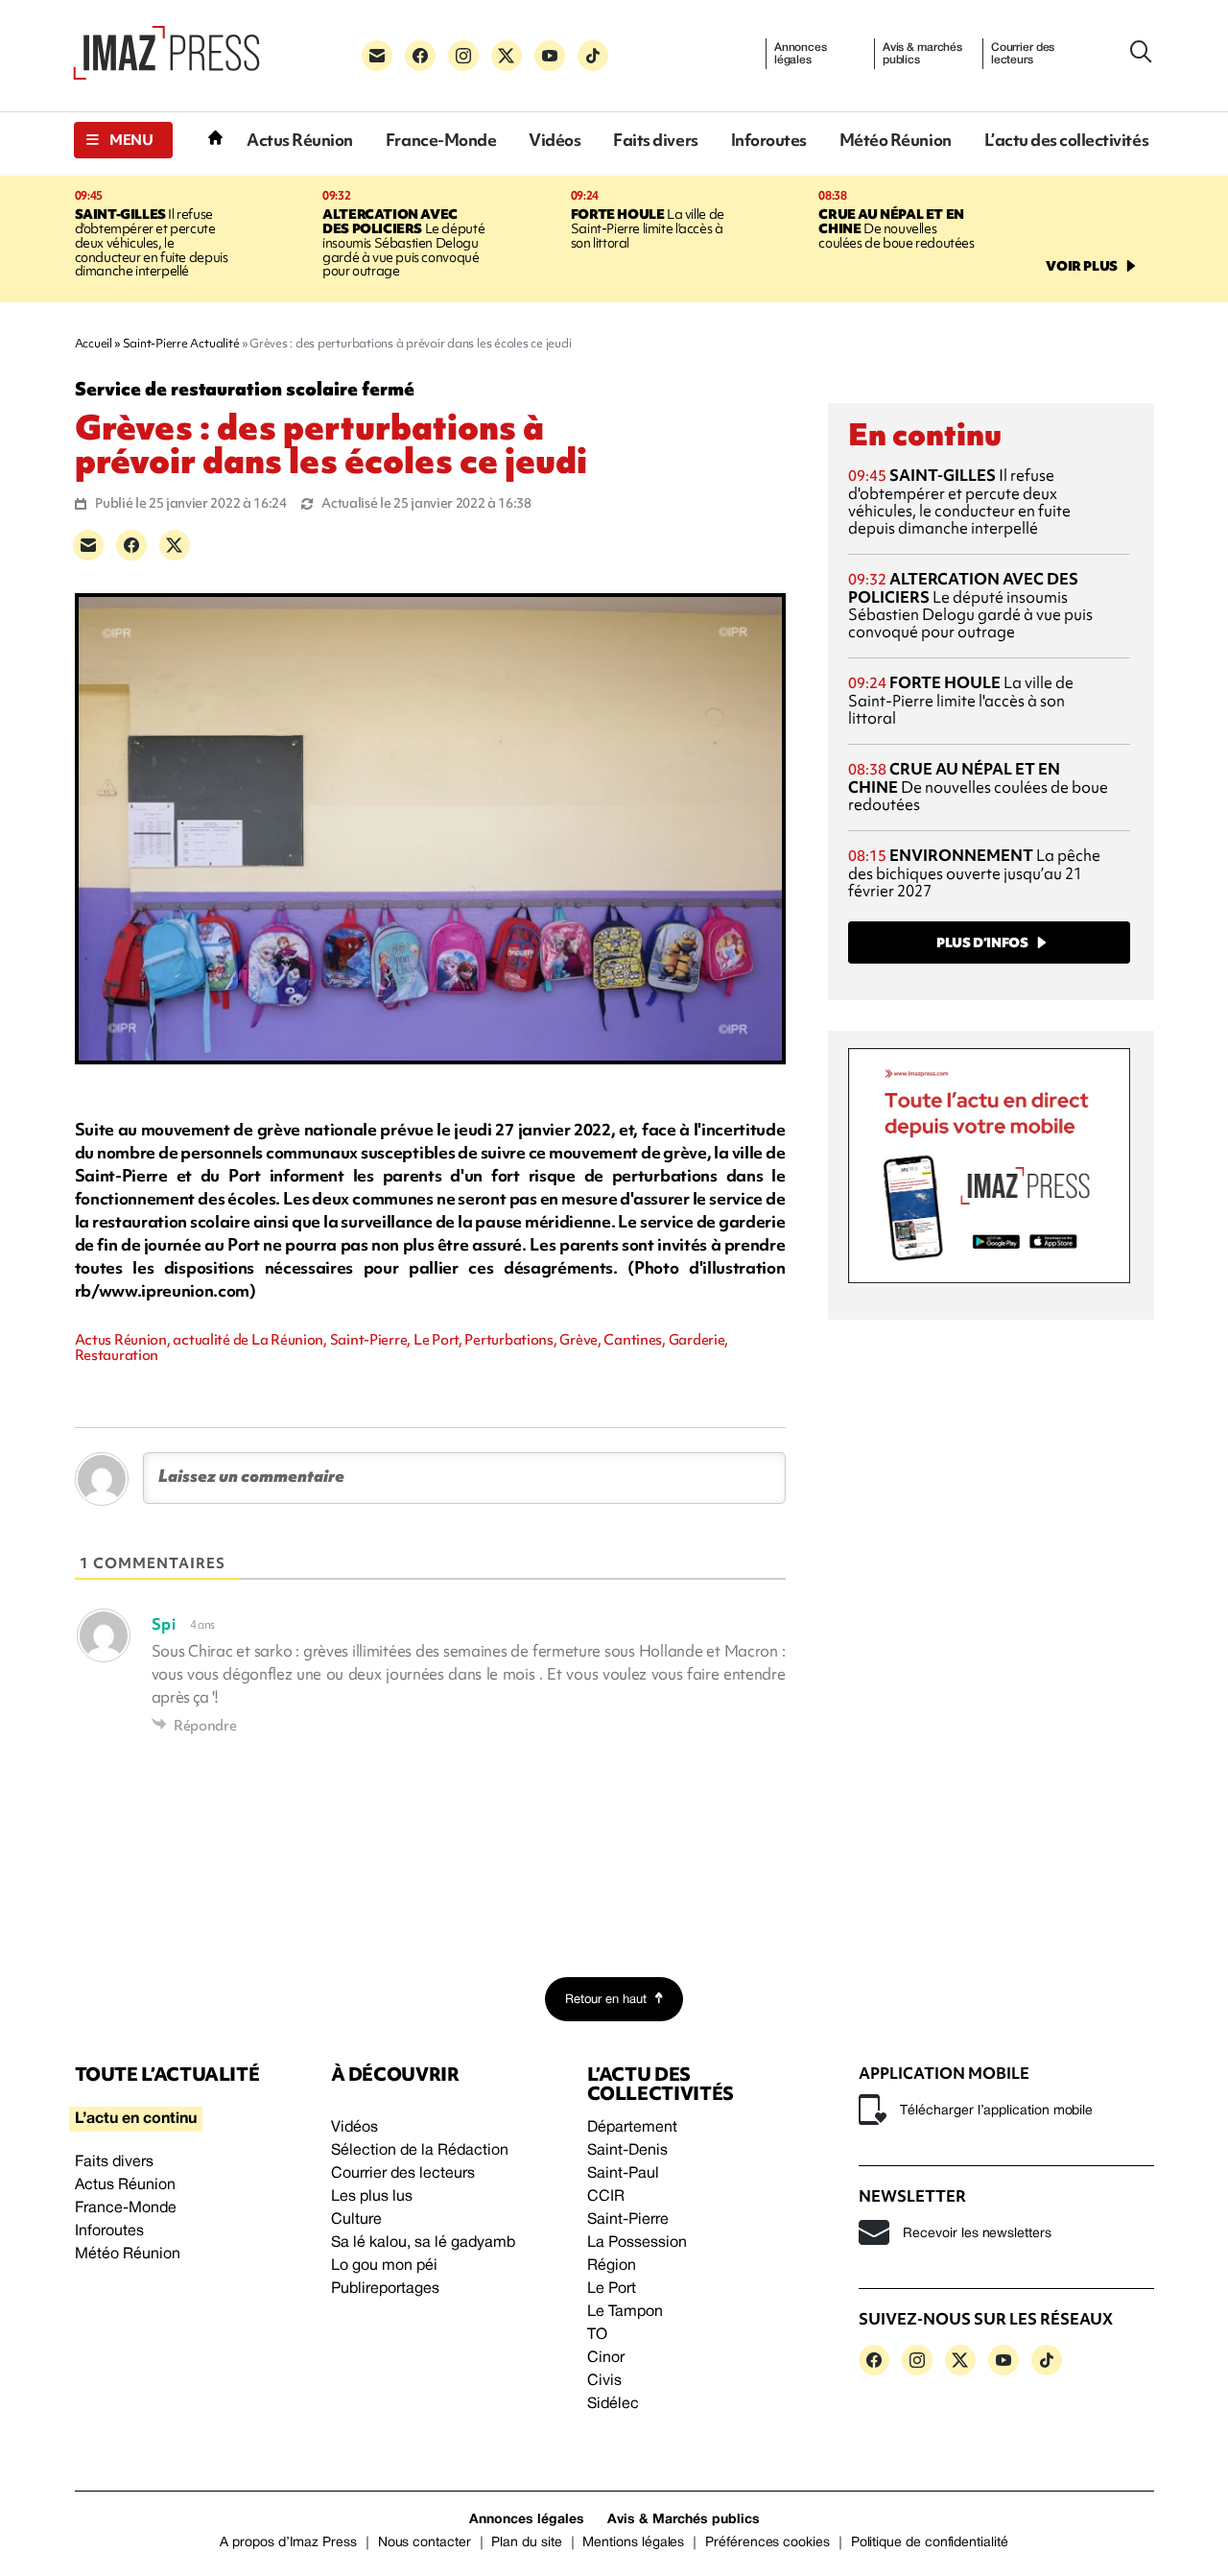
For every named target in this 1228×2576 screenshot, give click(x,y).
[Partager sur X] (175, 545)
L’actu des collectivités (1066, 140)
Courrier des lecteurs (1023, 54)
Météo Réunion (896, 140)
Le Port (612, 2289)
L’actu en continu (136, 2119)
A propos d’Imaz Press (288, 2543)
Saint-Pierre (628, 2220)
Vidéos (555, 140)
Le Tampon (625, 2312)
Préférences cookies (767, 2543)
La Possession (637, 2243)
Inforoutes (769, 140)
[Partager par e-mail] (88, 545)
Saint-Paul (623, 2174)
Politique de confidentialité (930, 2543)
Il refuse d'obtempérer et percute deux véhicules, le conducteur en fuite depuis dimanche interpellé (152, 243)
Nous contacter (425, 2543)
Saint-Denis (627, 2151)
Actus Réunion (300, 140)
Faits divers (655, 140)
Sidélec (613, 2404)
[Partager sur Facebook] (131, 545)
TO (597, 2335)
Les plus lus (372, 2197)
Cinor (606, 2358)
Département (632, 2128)
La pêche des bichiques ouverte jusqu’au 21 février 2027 (974, 873)
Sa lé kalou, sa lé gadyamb (423, 2243)
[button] (123, 140)
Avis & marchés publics (922, 54)
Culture (356, 2220)
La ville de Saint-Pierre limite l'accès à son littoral (648, 228)
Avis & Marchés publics (684, 2520)
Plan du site (526, 2543)
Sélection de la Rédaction (420, 2151)
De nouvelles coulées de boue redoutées (896, 228)
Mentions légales (633, 2543)
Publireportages (385, 2289)
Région (612, 2266)
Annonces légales (801, 54)
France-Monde (441, 140)
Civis (604, 2381)
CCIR (606, 2197)
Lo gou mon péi (384, 2266)
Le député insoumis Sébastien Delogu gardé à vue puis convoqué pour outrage (403, 243)
